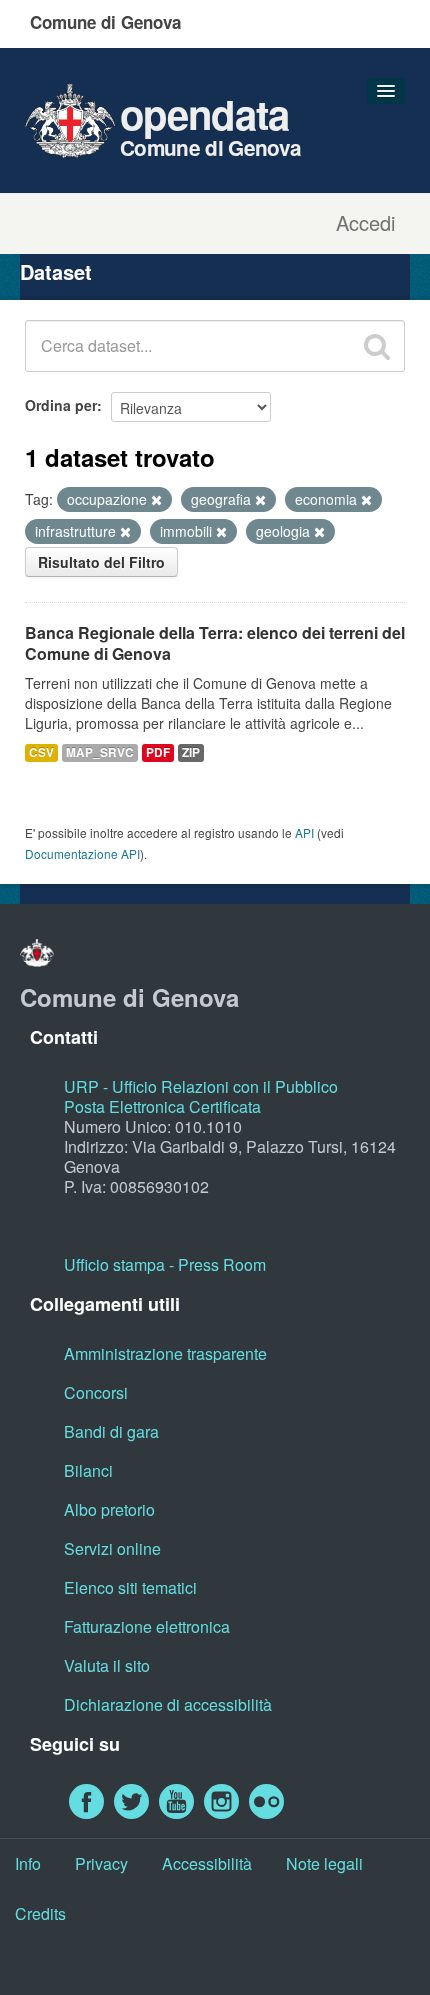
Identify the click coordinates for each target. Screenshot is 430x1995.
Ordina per (61, 405)
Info (28, 1863)
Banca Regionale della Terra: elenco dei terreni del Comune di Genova (215, 643)
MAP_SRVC (100, 752)
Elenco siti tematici (130, 1587)
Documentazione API (82, 853)
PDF (158, 752)
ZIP (191, 752)
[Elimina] (156, 500)
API (304, 832)
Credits (40, 1913)
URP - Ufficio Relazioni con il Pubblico (201, 1086)
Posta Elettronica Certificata (162, 1106)
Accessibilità (207, 1863)
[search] (377, 346)
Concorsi (96, 1392)
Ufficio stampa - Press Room (165, 1264)
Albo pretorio (109, 1509)
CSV (41, 752)
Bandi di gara (111, 1431)
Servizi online (112, 1548)
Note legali (324, 1863)
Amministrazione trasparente (165, 1353)
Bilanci (88, 1470)
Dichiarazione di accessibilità (168, 1704)
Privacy (101, 1863)
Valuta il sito (107, 1665)
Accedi (365, 223)
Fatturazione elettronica (147, 1626)
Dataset (56, 271)
